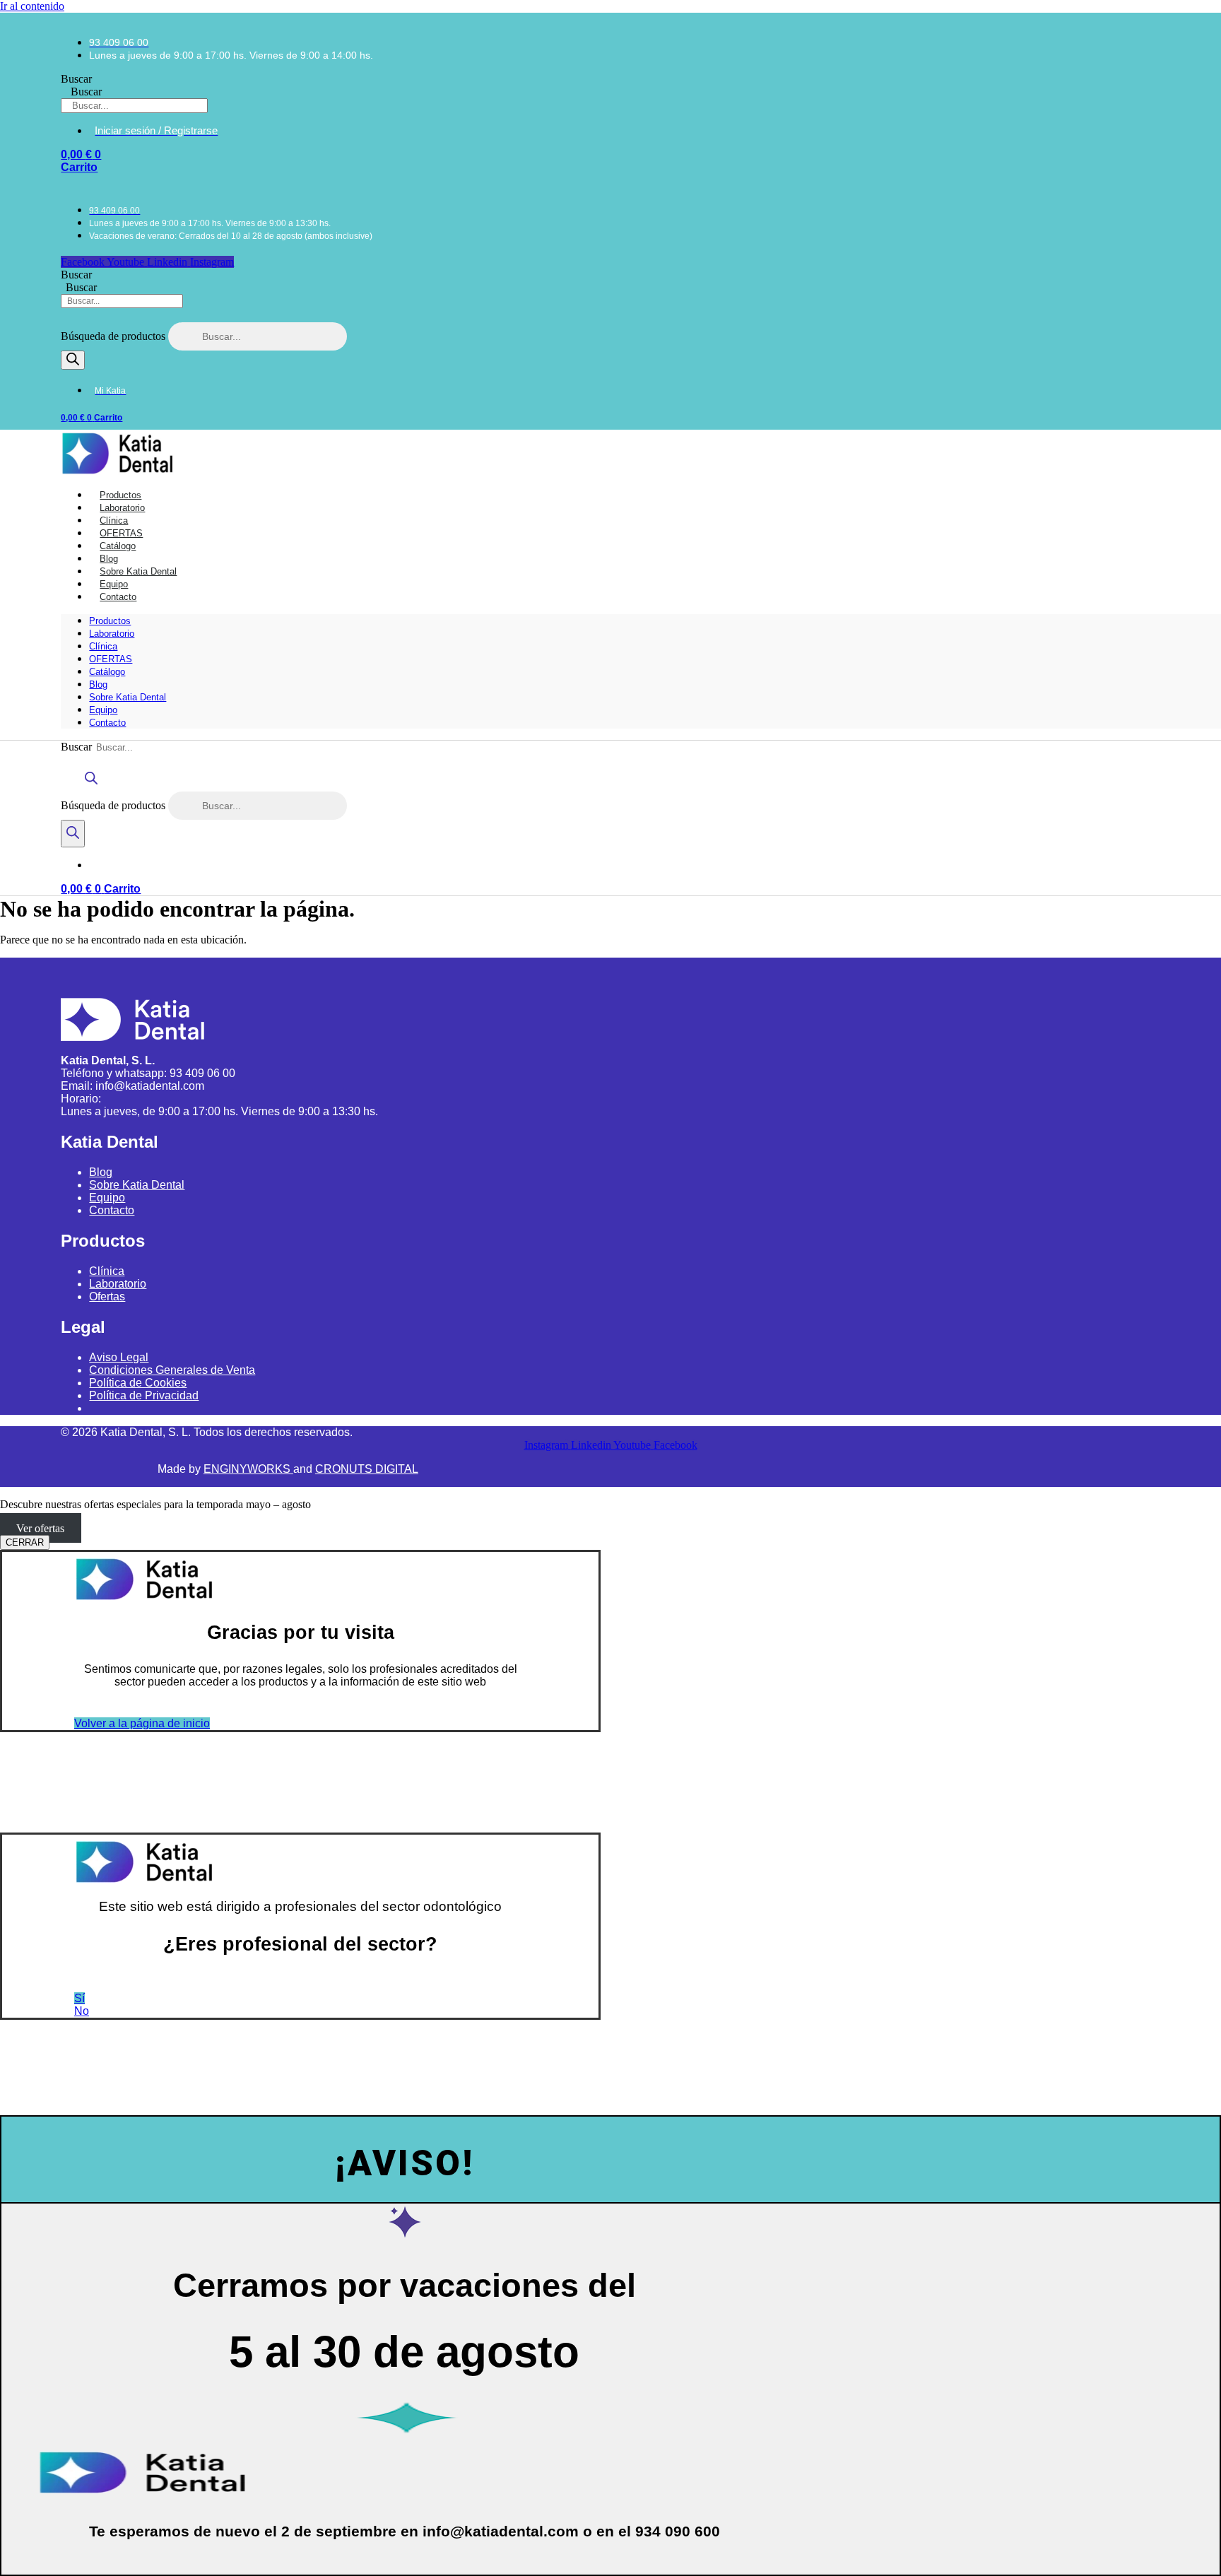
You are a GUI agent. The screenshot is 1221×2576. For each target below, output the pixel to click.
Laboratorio (112, 634)
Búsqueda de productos (114, 336)
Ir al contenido (32, 6)
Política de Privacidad (144, 1395)
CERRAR (25, 1542)
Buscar (76, 79)
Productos (110, 621)
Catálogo (107, 672)
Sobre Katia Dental (128, 697)
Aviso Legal (119, 1357)
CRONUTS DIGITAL (367, 1469)
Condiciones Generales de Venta (172, 1370)
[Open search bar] (91, 785)
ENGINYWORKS (248, 1469)
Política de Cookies (138, 1383)
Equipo (103, 710)
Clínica (103, 646)
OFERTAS (111, 659)
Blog (98, 684)
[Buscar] (73, 360)
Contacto (118, 597)
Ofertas (107, 1296)
